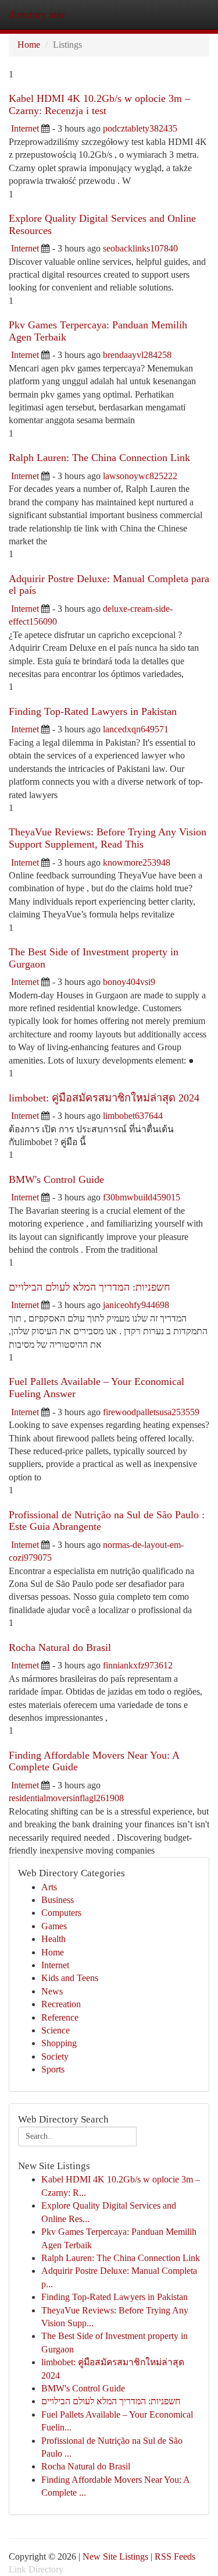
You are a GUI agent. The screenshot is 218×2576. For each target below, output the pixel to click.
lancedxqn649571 (136, 729)
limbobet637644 (133, 1116)
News (52, 1991)
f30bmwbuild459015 (142, 1197)
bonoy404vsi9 (129, 982)
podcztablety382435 (140, 128)
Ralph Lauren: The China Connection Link (99, 458)
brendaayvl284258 (137, 355)
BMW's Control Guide (56, 1179)
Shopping (59, 2043)
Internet (25, 128)
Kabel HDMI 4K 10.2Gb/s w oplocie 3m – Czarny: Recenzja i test (99, 104)
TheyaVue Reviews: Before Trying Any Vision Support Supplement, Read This (108, 838)
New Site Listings (115, 2556)
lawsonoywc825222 (140, 476)
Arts (49, 1887)
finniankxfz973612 (138, 1665)
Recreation (61, 2004)
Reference (60, 2017)
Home (29, 45)
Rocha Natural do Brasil (60, 1647)
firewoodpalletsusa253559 (151, 1412)
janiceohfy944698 (136, 1305)
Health (53, 1939)
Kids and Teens (70, 1978)
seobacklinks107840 (140, 248)
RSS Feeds (175, 2556)
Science (56, 2030)
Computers (61, 1913)
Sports (53, 2069)
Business (58, 1900)
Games (54, 1926)
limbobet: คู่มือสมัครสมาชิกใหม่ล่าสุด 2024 (104, 1098)
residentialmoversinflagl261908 (66, 1798)
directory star (37, 15)
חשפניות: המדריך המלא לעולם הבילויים (90, 1287)
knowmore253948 (137, 862)
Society (55, 2056)
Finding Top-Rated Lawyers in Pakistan (93, 711)
